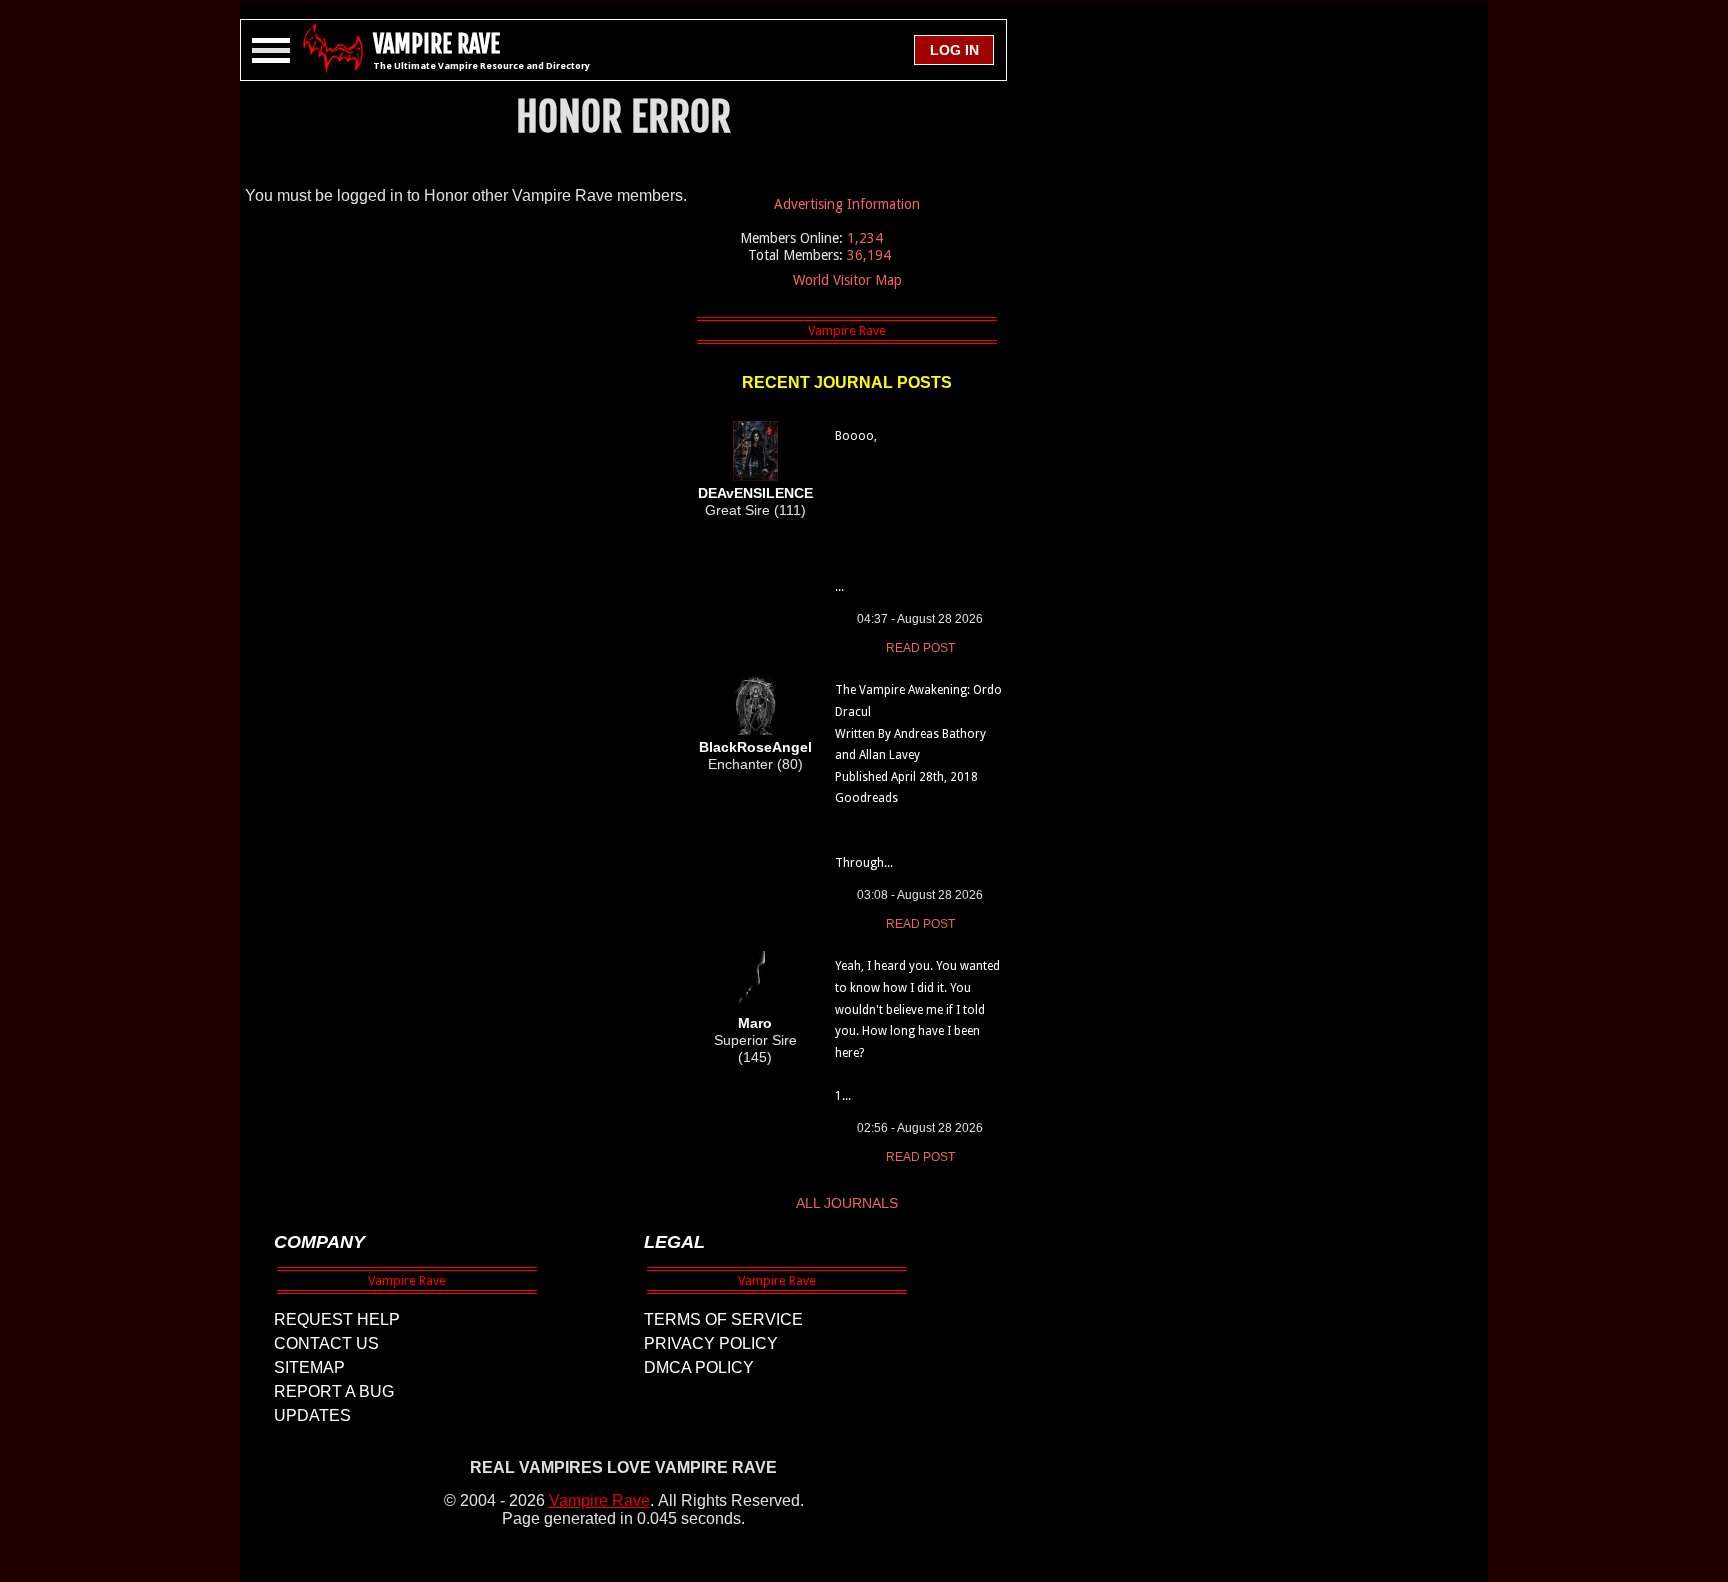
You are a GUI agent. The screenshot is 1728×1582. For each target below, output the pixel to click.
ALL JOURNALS (847, 1203)
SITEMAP (309, 1367)
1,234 (865, 238)
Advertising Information (847, 204)
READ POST (920, 648)
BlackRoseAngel (755, 747)
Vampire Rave (599, 1500)
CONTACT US (326, 1343)
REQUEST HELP (337, 1319)
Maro (755, 1023)
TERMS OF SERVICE (723, 1319)
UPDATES (312, 1415)
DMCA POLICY (699, 1367)
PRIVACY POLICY (711, 1343)
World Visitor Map (847, 280)
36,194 (869, 255)
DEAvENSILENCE (755, 493)
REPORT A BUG (334, 1391)
